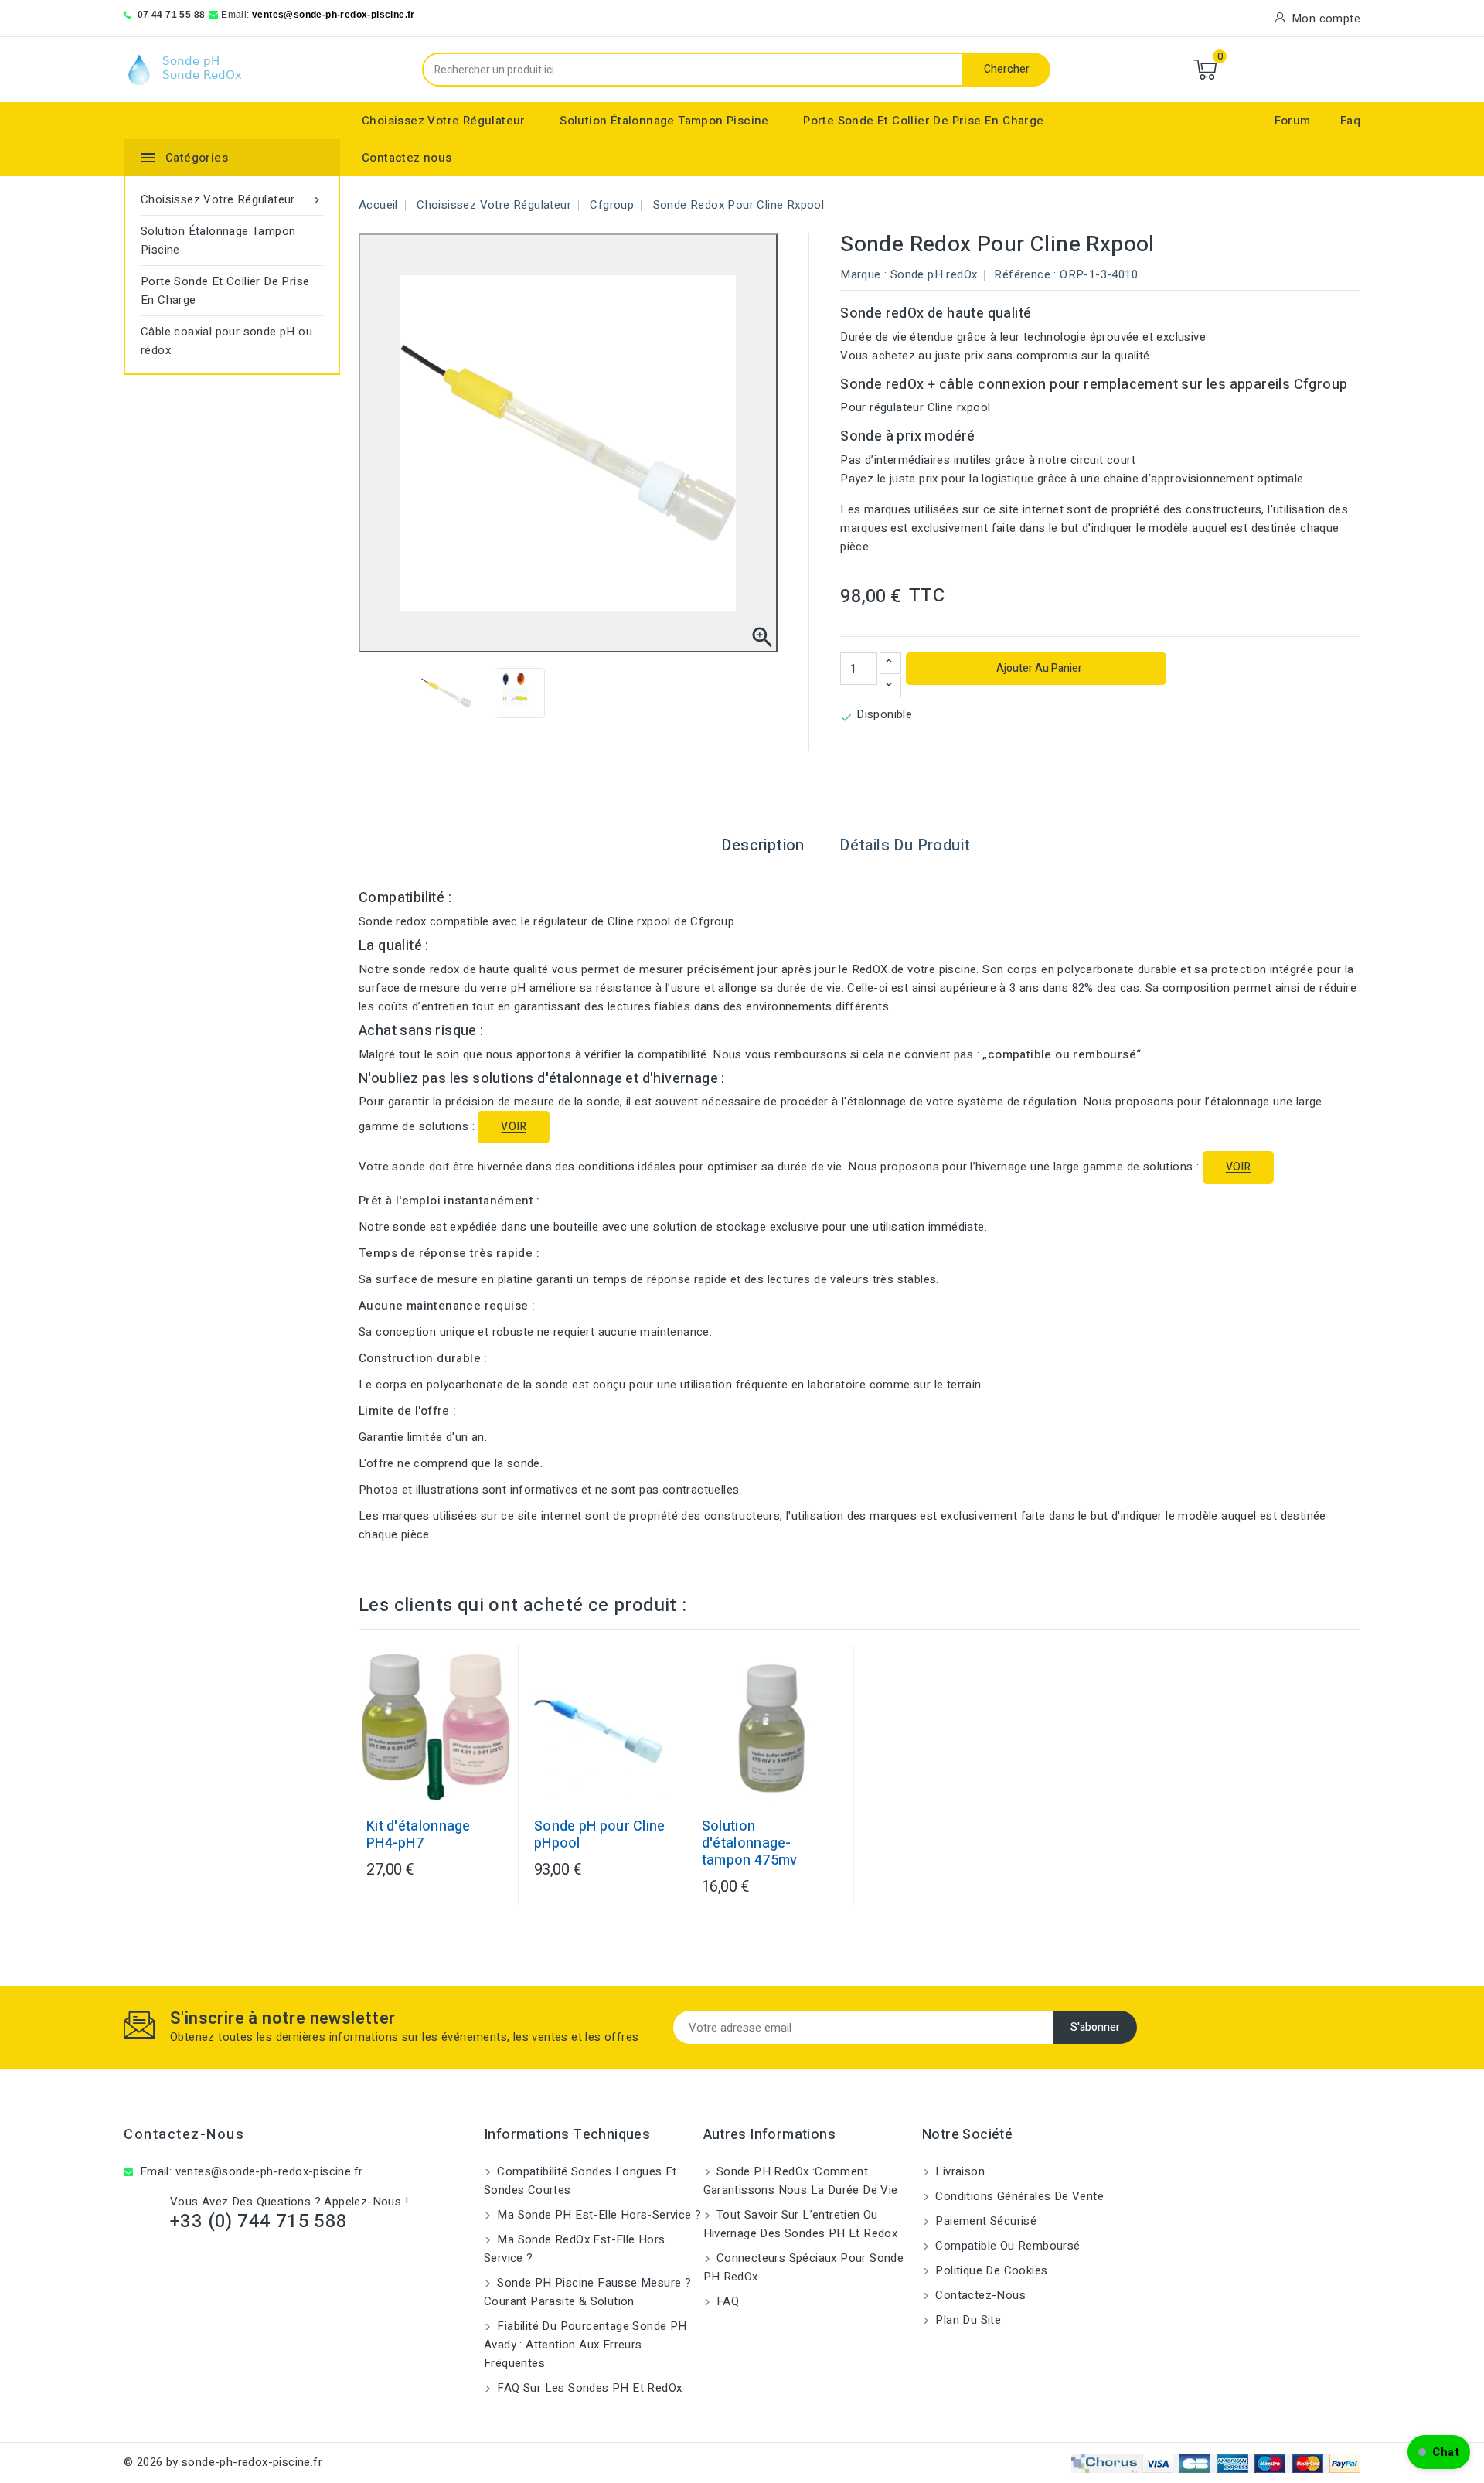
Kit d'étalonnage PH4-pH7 (419, 1835)
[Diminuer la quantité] (890, 686)
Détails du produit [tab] (905, 845)
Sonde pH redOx (934, 274)
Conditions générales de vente (1018, 2196)
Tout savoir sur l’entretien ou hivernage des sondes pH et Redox (801, 2224)
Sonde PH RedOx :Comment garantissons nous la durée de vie (801, 2181)
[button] (1439, 2452)
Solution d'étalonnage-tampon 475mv (750, 1844)
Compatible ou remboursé (1006, 2246)
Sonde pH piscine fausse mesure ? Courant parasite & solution (587, 2292)
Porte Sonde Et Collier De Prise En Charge (923, 121)
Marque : (863, 274)
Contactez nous (407, 158)
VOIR (514, 1127)
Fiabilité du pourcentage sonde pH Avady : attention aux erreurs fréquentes (585, 2345)
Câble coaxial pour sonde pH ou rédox (226, 341)
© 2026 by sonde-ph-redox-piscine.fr (223, 2462)
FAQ (727, 2301)
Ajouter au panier (1038, 668)
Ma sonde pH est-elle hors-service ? (597, 2215)
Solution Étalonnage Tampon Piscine (664, 121)
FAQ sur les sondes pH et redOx (588, 2388)
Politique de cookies (990, 2270)
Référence (1022, 274)
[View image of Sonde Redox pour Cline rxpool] (446, 693)
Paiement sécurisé (984, 2221)
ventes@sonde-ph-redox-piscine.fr (334, 15)
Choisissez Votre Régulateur (444, 121)
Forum (1293, 121)
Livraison (958, 2171)
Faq (1350, 121)
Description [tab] (762, 845)
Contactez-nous (184, 2135)
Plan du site (967, 2320)
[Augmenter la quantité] (890, 663)
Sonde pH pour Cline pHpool (600, 1835)
